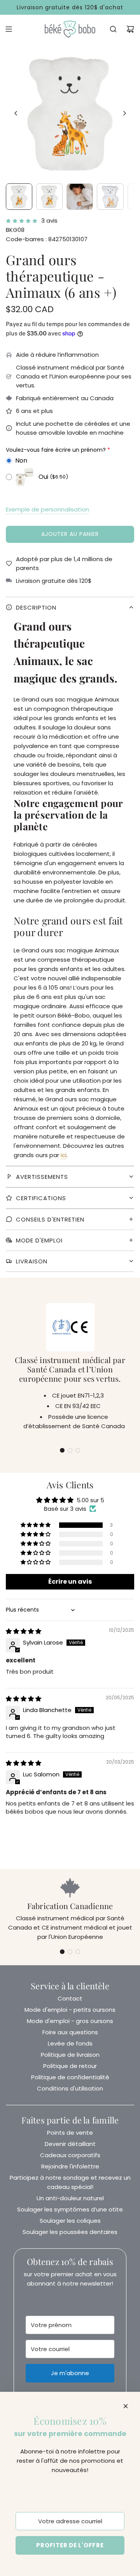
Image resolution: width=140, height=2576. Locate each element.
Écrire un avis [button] (70, 1582)
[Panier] (130, 29)
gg (70, 657)
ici (64, 1155)
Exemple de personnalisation (47, 509)
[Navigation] (9, 29)
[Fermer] (126, 2406)
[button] (16, 113)
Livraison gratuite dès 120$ (54, 581)
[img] (24, 1631)
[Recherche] (113, 29)
